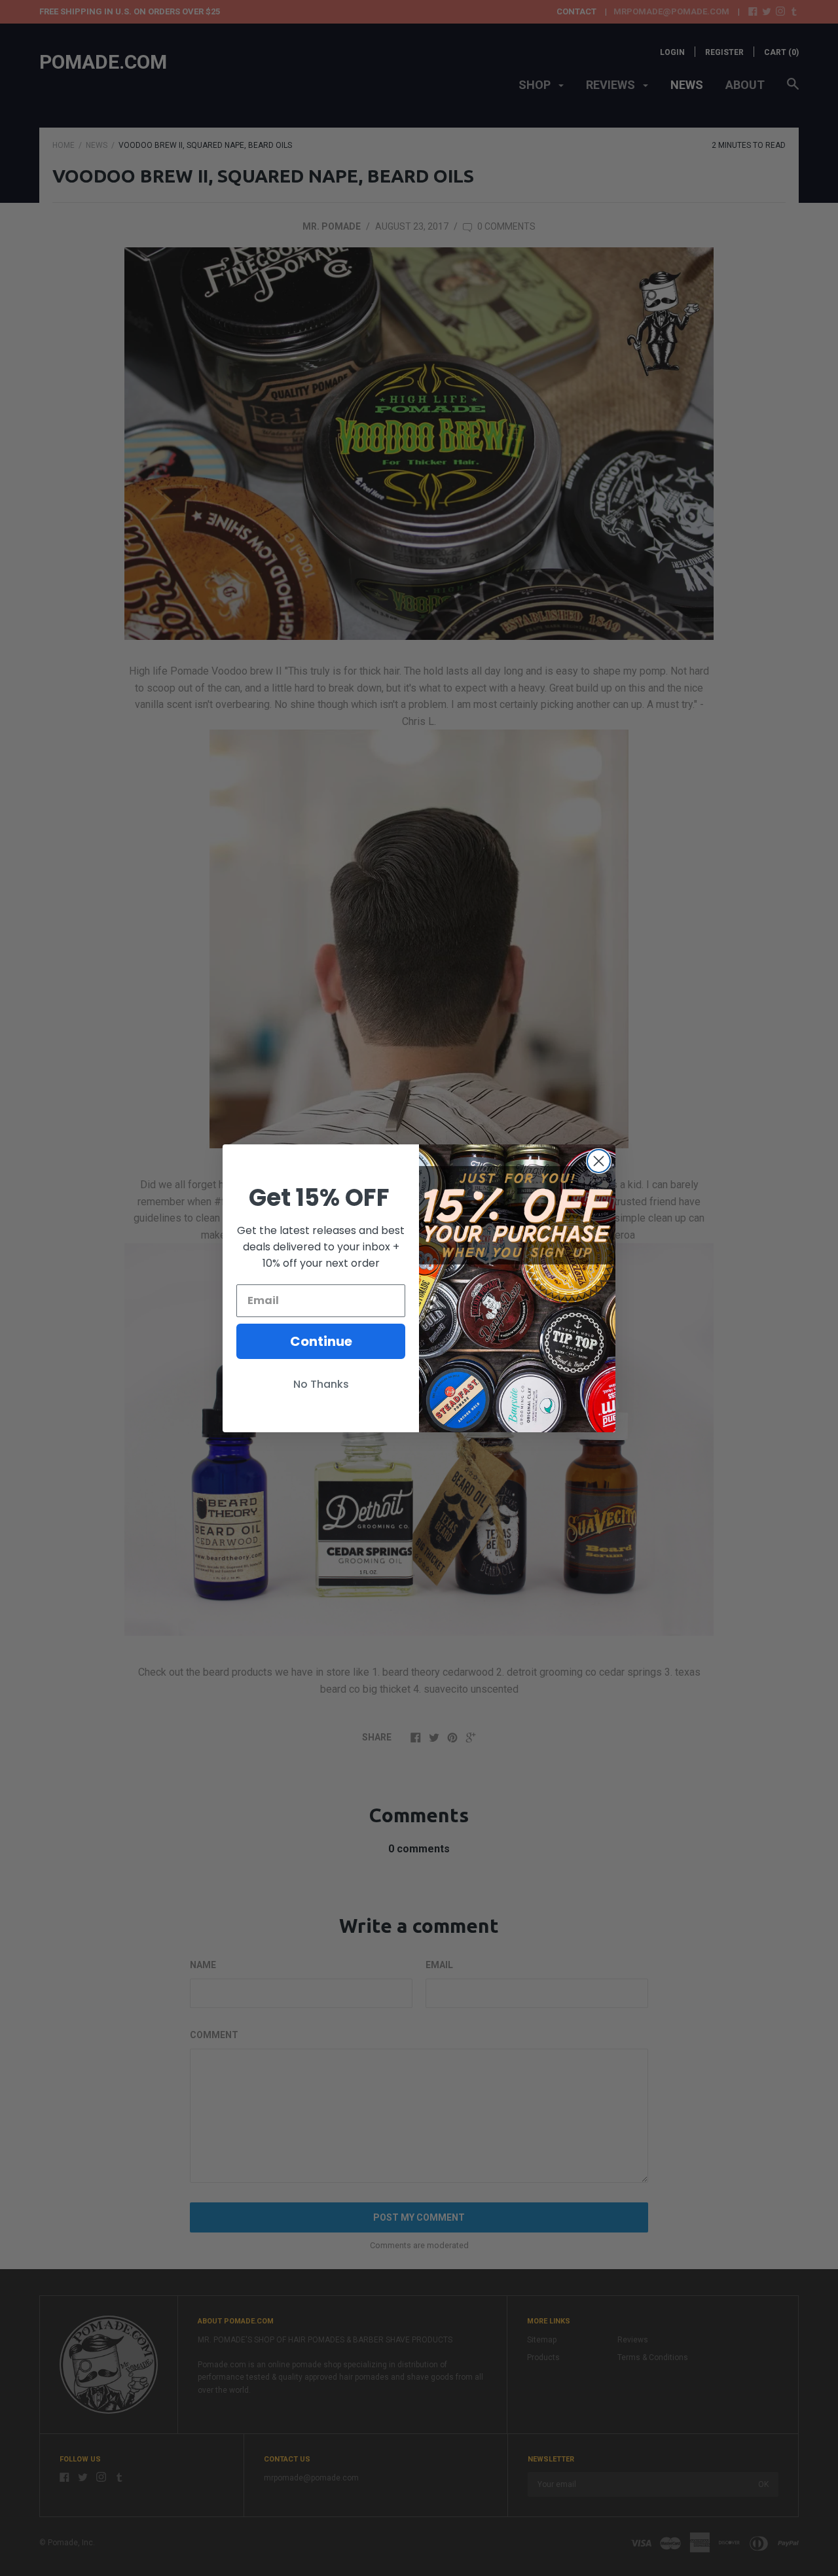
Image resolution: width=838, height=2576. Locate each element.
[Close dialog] (599, 1161)
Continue (321, 1341)
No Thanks (321, 1384)
